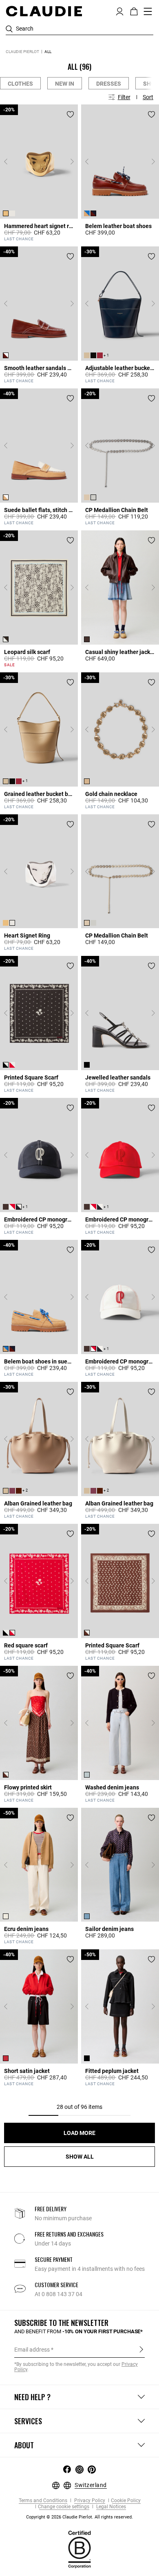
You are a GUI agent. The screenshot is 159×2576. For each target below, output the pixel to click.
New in (65, 84)
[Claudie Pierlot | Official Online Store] (44, 11)
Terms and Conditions (43, 2501)
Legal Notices (110, 2507)
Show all (80, 2157)
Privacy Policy (89, 2501)
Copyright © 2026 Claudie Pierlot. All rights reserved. (79, 2517)
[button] (120, 11)
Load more (79, 2133)
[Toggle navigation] (148, 11)
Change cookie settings (64, 2507)
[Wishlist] (70, 114)
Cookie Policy (126, 2501)
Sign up (141, 2349)
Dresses (109, 84)
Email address (32, 2350)
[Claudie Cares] (79, 2549)
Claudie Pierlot (22, 52)
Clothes (20, 84)
